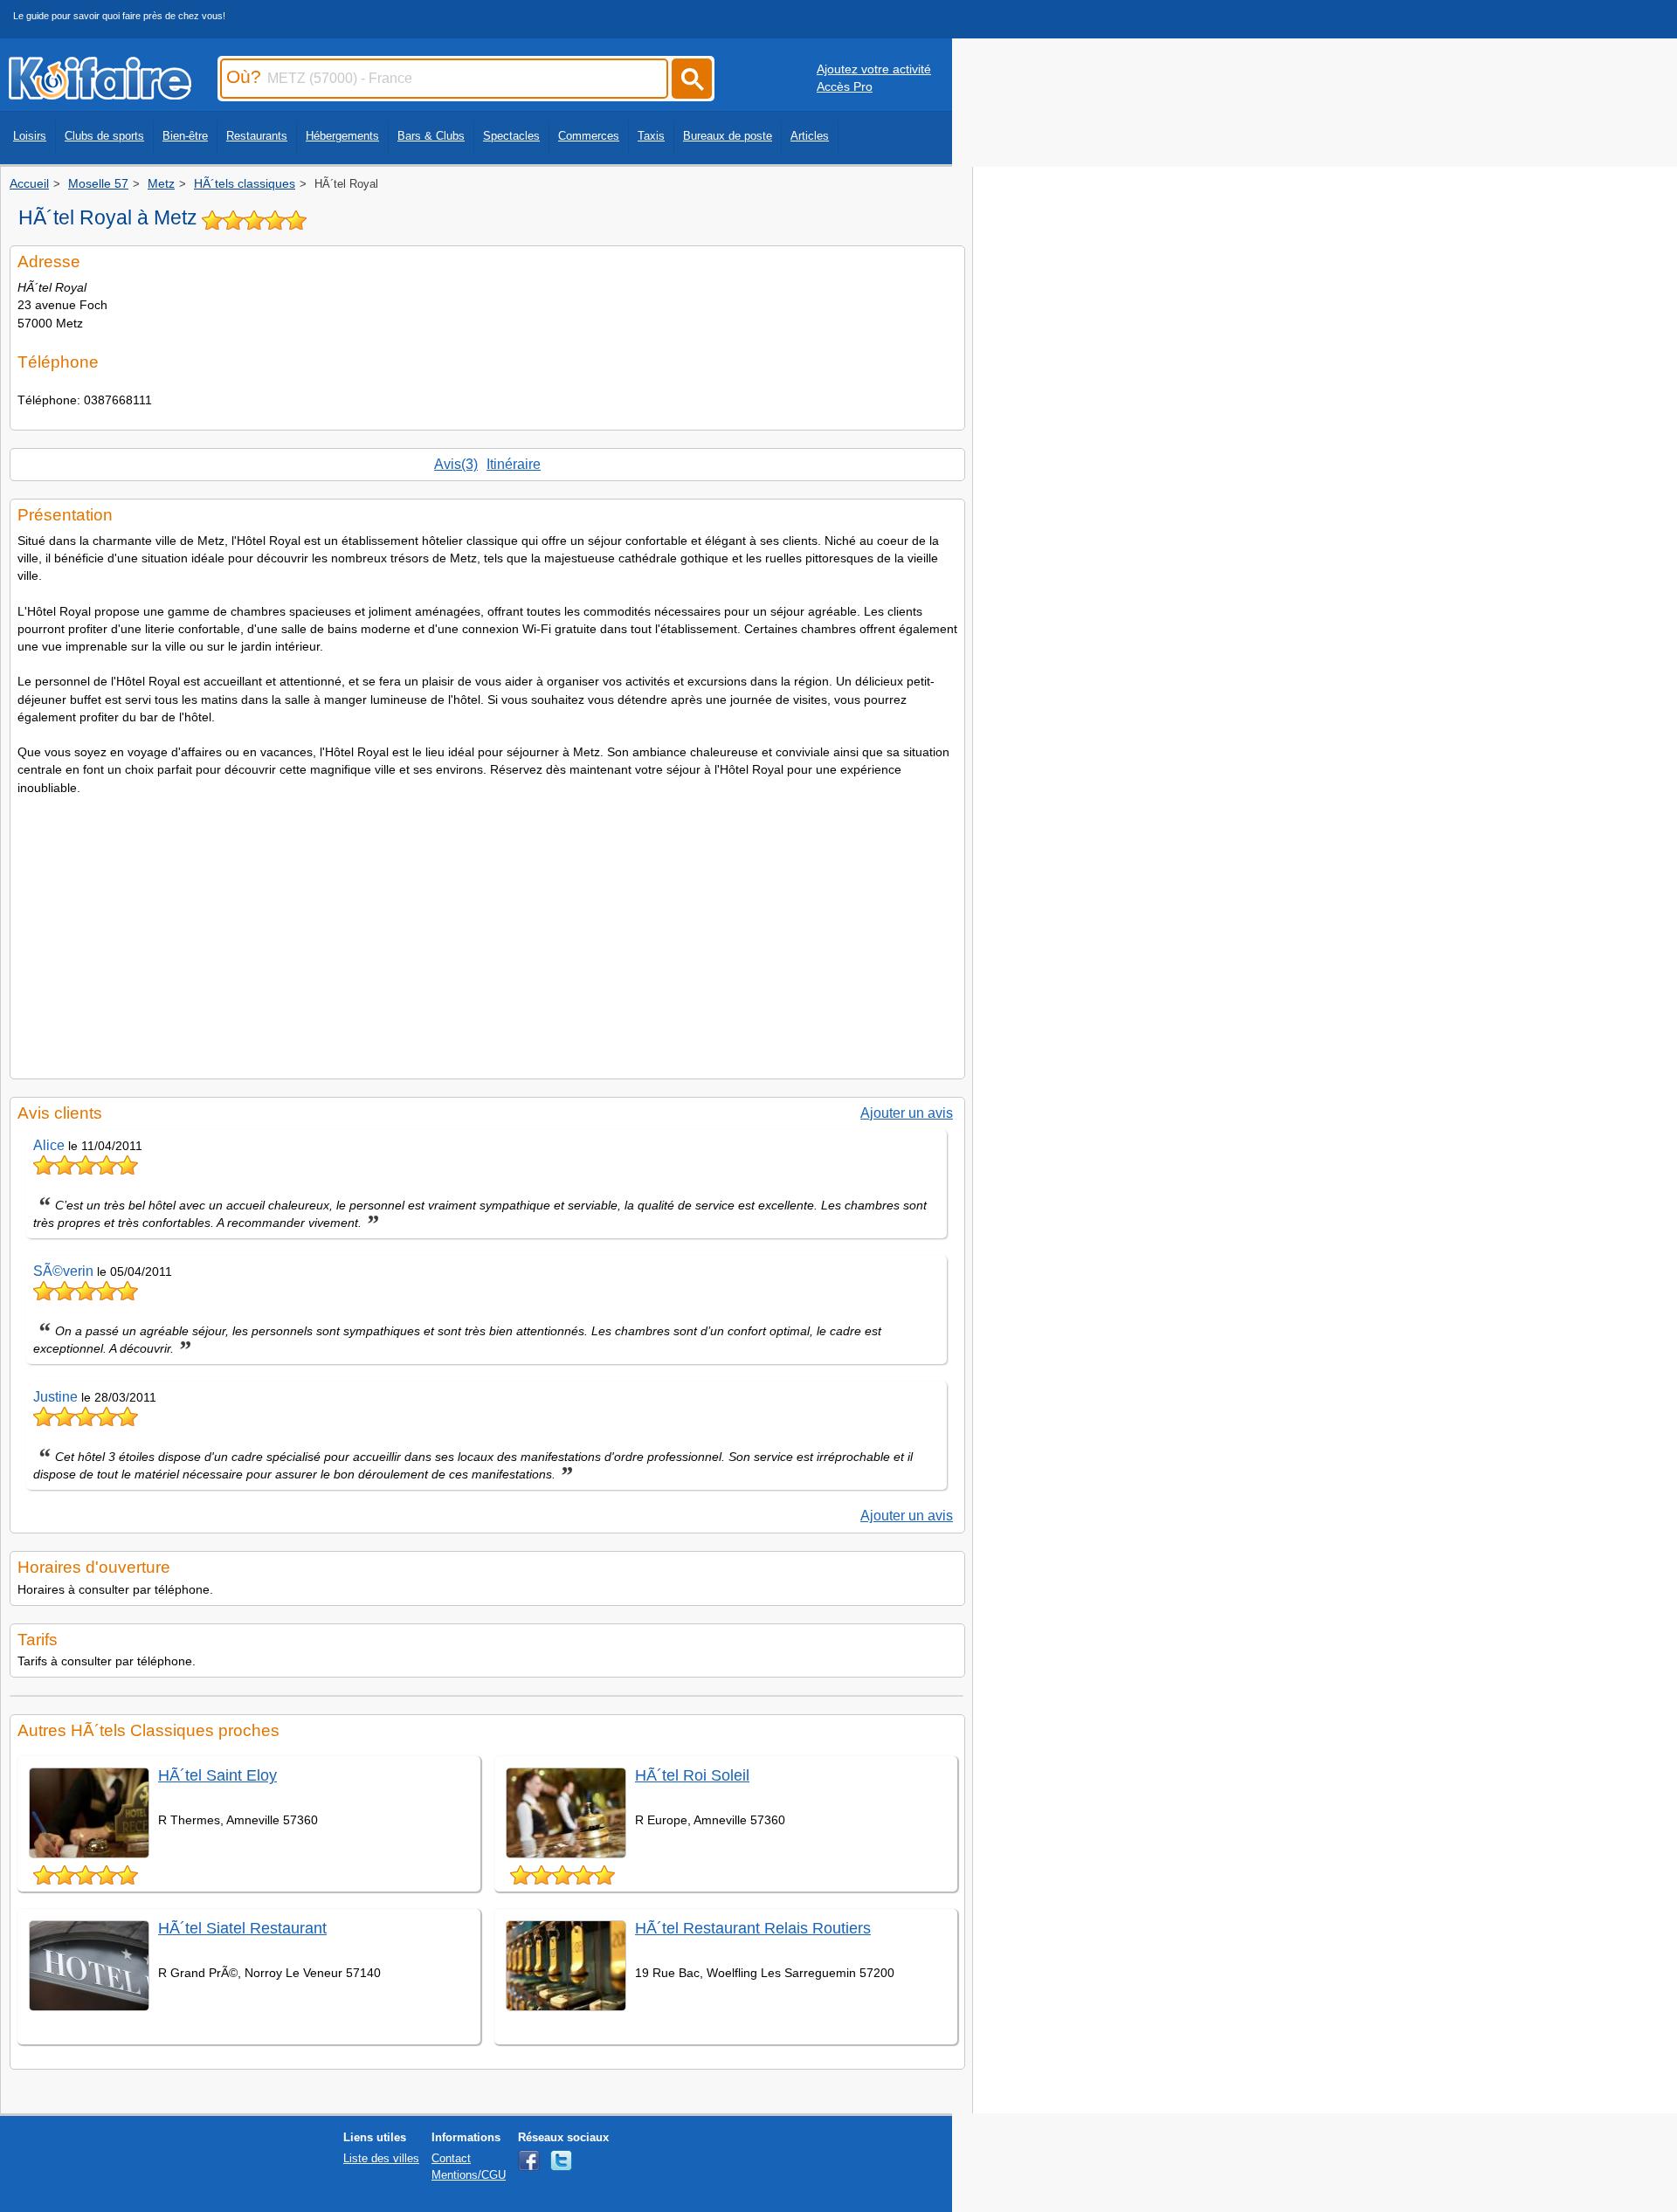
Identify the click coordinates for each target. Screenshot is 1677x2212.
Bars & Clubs (431, 136)
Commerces (589, 136)
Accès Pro (845, 86)
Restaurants (257, 136)
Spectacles (511, 136)
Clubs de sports (104, 136)
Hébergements (342, 136)
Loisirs (30, 136)
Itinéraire (514, 464)
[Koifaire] (100, 94)
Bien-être (185, 136)
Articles (810, 136)
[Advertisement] (487, 932)
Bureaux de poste (728, 136)
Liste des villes (381, 2158)
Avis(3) (456, 464)
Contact (451, 2158)
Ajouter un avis (907, 1113)
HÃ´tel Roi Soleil (692, 1775)
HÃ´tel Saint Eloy (217, 1775)
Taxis (651, 136)
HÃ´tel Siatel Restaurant (242, 1928)
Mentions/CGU (469, 2175)
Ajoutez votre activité (874, 69)
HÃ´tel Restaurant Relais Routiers (753, 1928)
